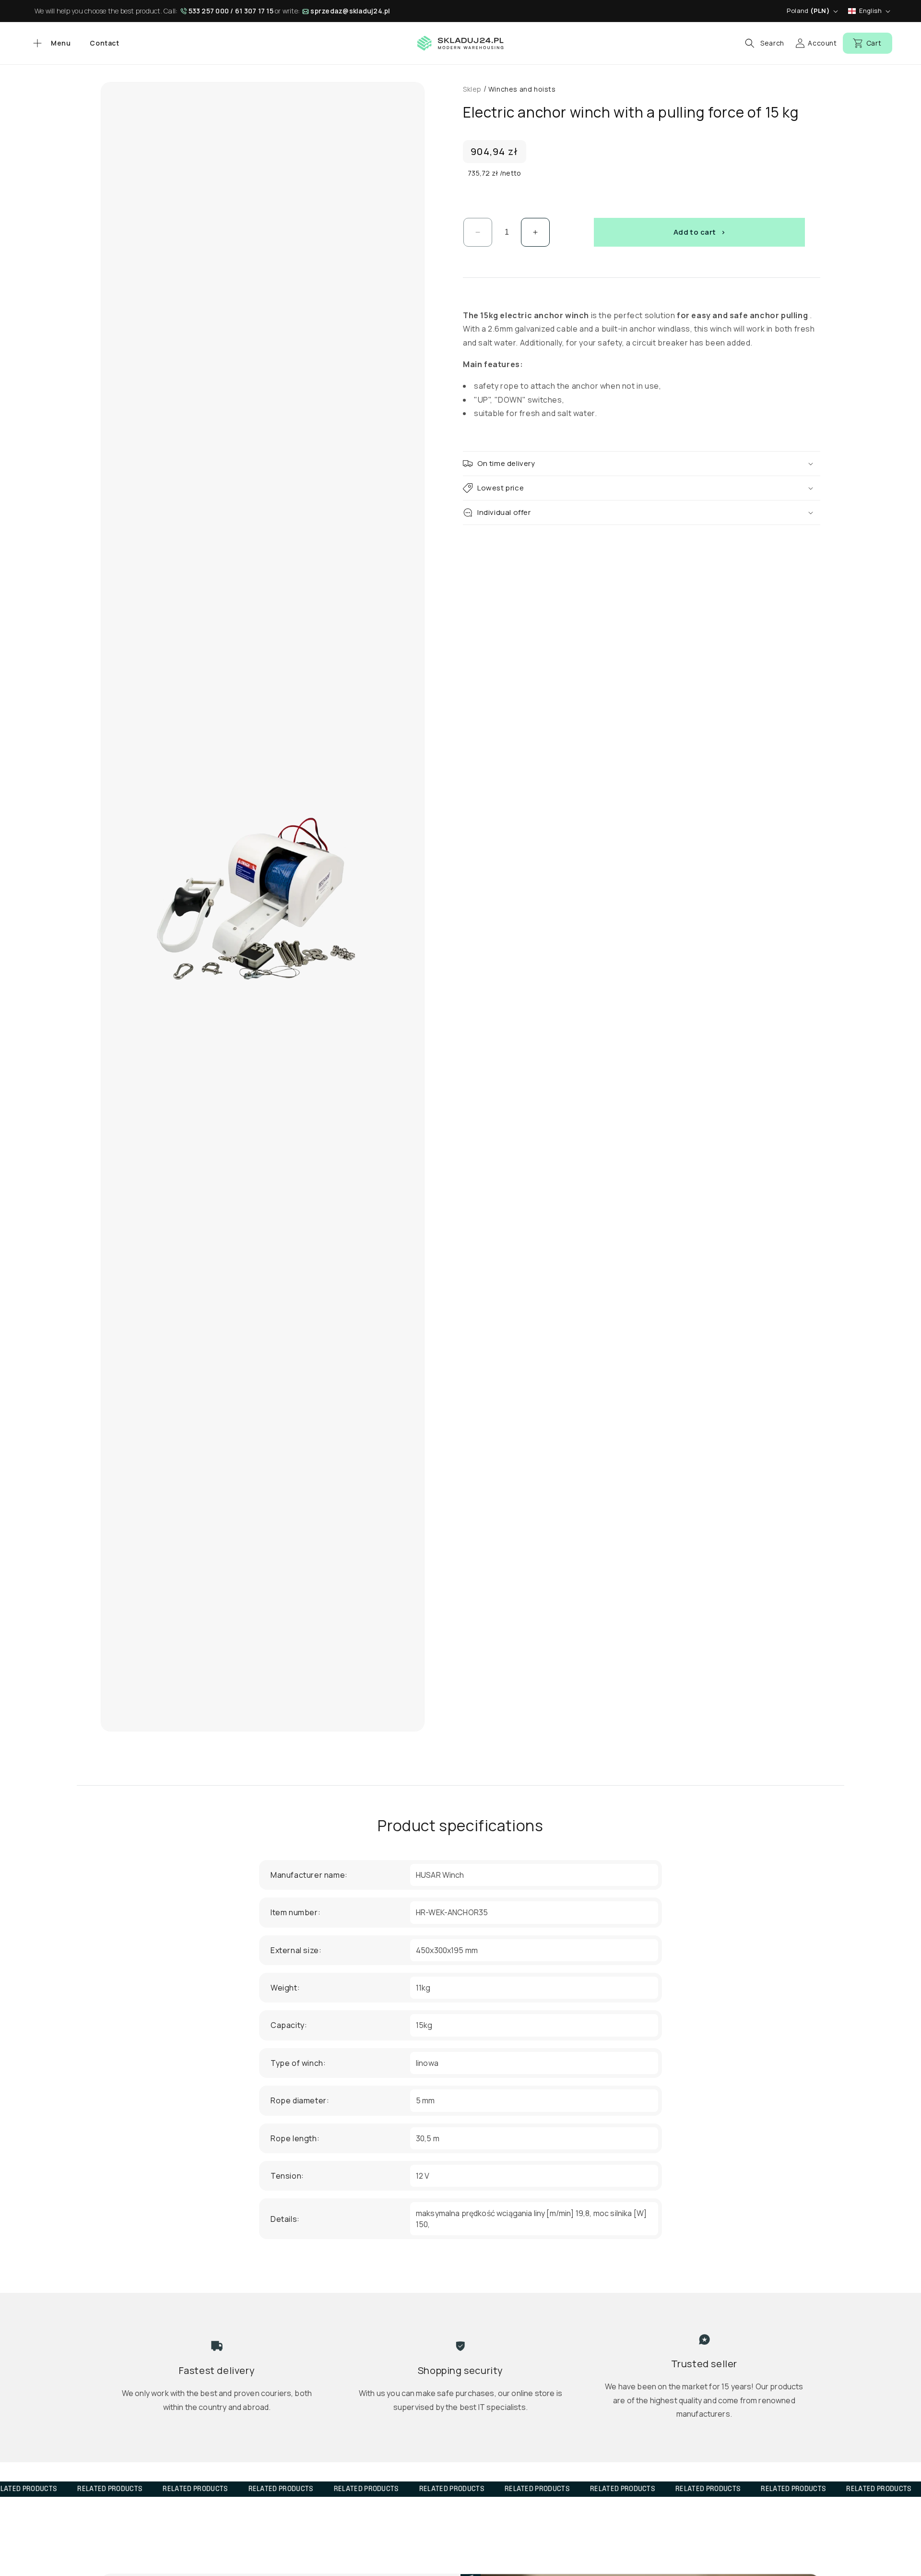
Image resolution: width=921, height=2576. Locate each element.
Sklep (472, 89)
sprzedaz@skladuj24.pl (350, 11)
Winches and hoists (522, 89)
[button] (51, 43)
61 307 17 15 (254, 11)
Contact (104, 43)
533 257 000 (209, 11)
